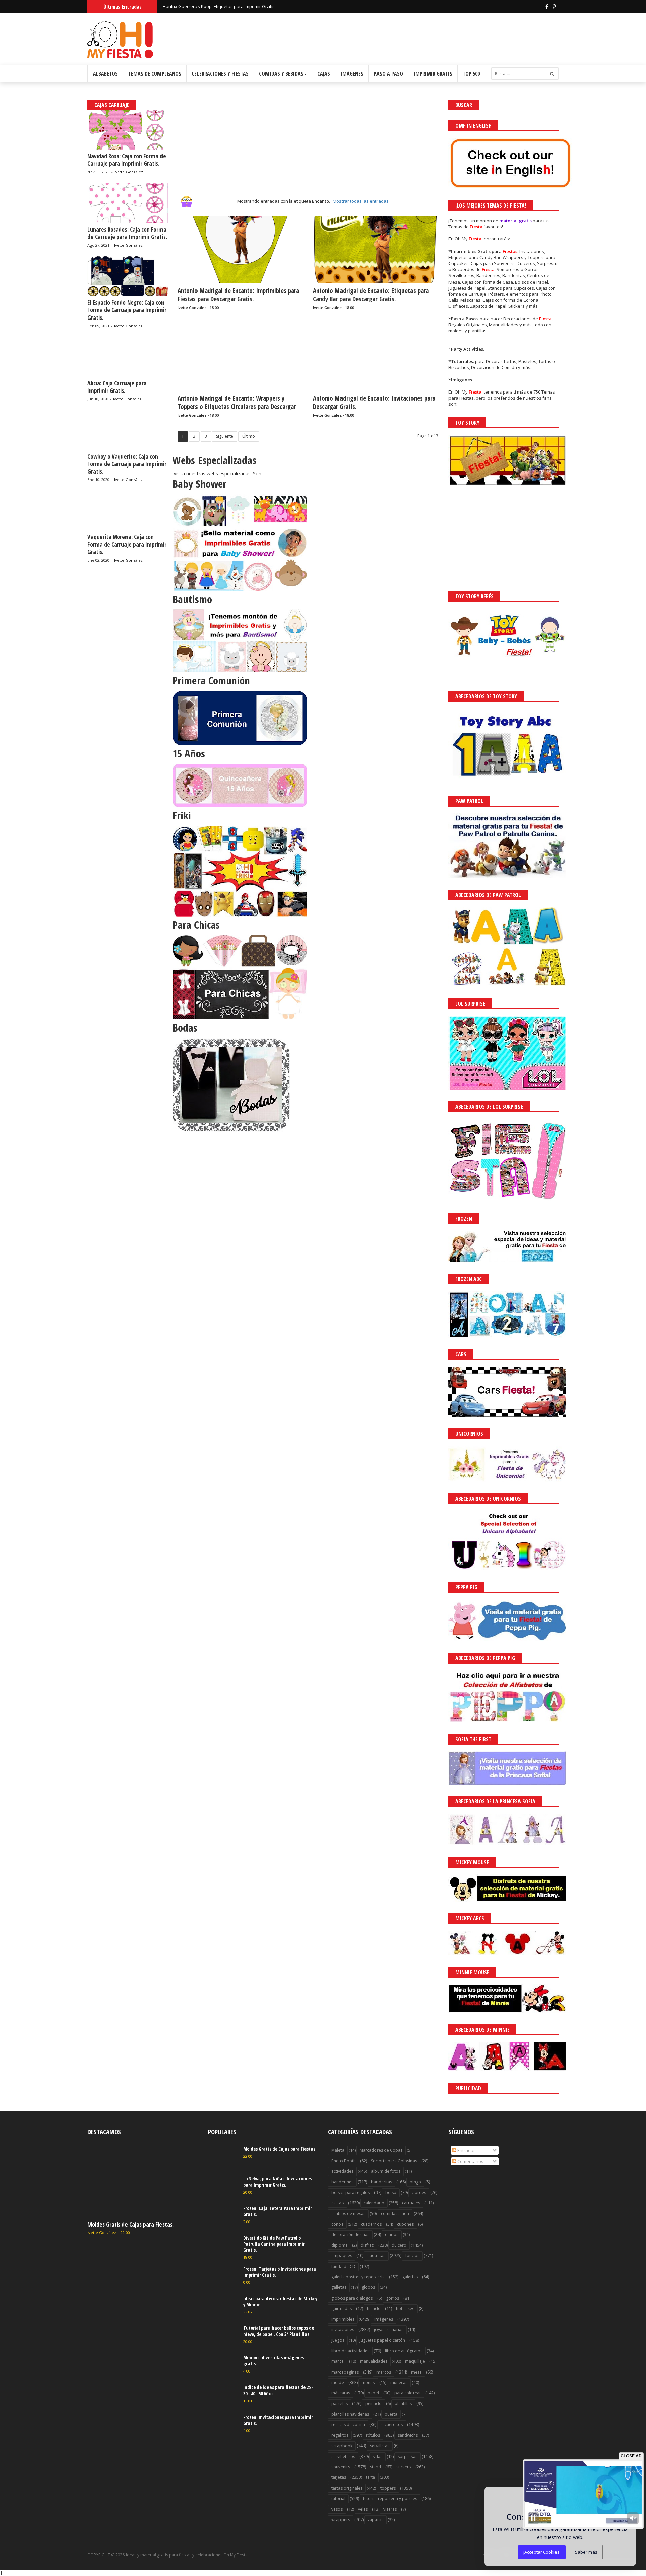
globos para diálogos (352, 2298)
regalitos (340, 2435)
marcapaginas (345, 2372)
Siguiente (225, 436)
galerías (410, 2277)
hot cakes (405, 2308)
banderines (342, 2182)
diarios (392, 2234)
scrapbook (342, 2446)
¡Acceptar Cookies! (542, 2552)
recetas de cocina (348, 2424)
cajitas (337, 2203)
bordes (419, 2192)
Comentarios (470, 2161)
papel (373, 2393)
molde (338, 2382)
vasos (337, 2509)
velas (363, 2509)
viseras (390, 2509)
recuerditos (392, 2424)
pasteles (339, 2404)
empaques (342, 2256)
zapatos (375, 2520)
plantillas (403, 2404)
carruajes (411, 2203)
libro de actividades (350, 2351)
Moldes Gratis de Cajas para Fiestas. (131, 2224)
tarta (371, 2477)
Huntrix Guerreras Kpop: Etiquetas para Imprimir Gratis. (219, 6)
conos (337, 2224)
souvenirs (341, 2467)
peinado (373, 2404)
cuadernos (371, 2224)
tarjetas (339, 2477)
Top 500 (471, 74)
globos (368, 2287)
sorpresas (407, 2456)
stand (375, 2467)
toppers (388, 2488)
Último (249, 436)
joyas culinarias (389, 2330)
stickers (404, 2467)
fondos (412, 2256)
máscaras (341, 2393)
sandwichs (408, 2435)
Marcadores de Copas (381, 2150)
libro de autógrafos (404, 2351)
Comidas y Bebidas (281, 74)
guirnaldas (342, 2308)
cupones (405, 2224)
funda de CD (343, 2266)
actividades (342, 2171)
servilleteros (343, 2456)
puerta (391, 2414)
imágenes (384, 2319)
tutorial (338, 2498)
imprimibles (343, 2319)
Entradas (466, 2150)
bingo (415, 2182)
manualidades (374, 2361)
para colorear (408, 2393)
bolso (391, 2192)
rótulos (373, 2435)
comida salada (395, 2214)
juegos (338, 2340)
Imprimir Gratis (433, 74)
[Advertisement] (308, 147)
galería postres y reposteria (358, 2277)
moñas (368, 2382)
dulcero (399, 2245)
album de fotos (386, 2171)
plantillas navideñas (350, 2414)
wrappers (341, 2520)
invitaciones (343, 2330)
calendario (374, 2203)
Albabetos (105, 74)
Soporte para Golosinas (394, 2161)
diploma (339, 2245)
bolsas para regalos (351, 2192)
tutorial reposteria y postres (390, 2498)
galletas (339, 2287)
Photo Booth (344, 2161)
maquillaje (415, 2361)
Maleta (338, 2150)
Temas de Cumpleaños (155, 74)
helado (374, 2308)
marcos (384, 2372)
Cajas (324, 74)
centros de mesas (348, 2214)
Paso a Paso (388, 74)
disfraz (367, 2245)
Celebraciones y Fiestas (220, 74)
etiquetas (376, 2256)
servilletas (380, 2446)
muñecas (399, 2382)
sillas (378, 2456)
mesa (416, 2372)
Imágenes (352, 74)
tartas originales (347, 2488)
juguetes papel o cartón (382, 2340)
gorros (392, 2298)
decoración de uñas (350, 2234)
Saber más (586, 2552)
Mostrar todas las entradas (361, 201)
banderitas (382, 2182)
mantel (338, 2361)
